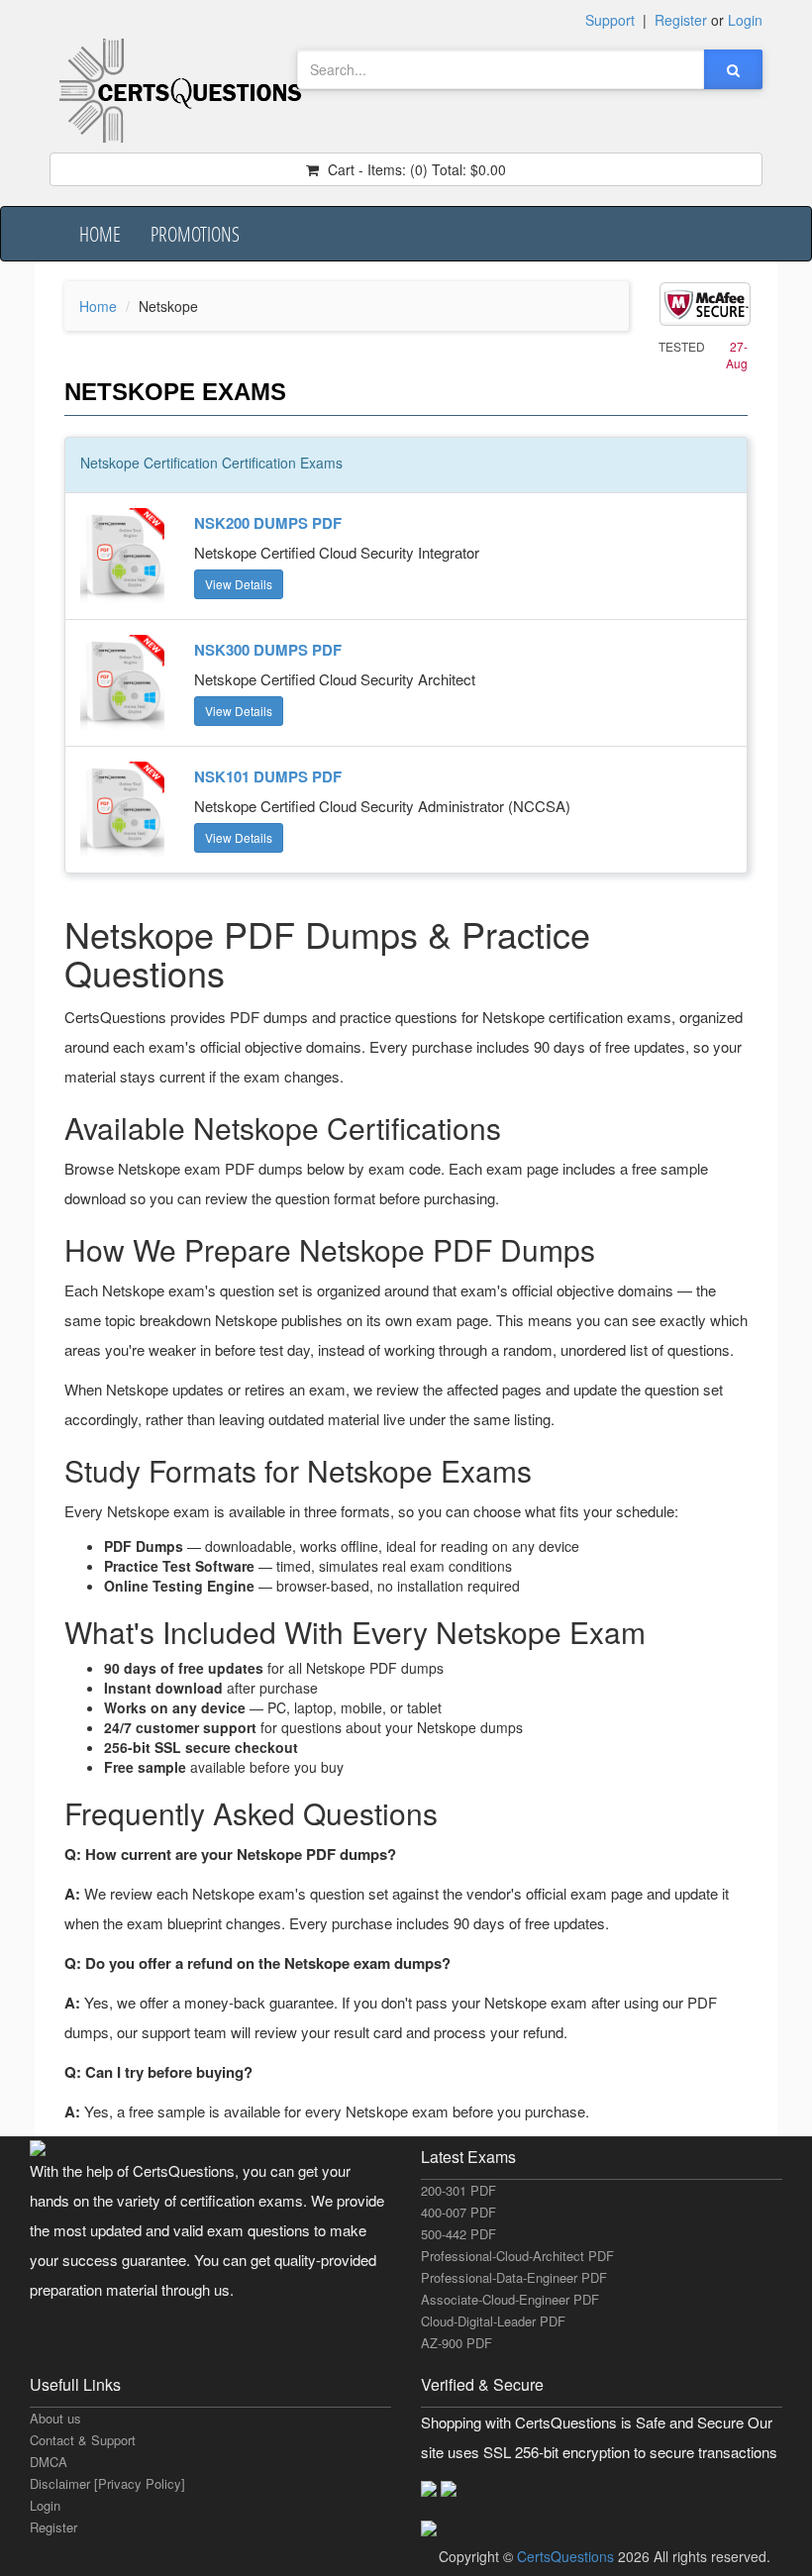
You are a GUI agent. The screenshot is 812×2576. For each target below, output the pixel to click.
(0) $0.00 (415, 169)
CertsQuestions (567, 2556)
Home (100, 234)
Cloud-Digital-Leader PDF (493, 2321)
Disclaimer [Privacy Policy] (107, 2483)
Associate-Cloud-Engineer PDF (510, 2299)
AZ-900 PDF (457, 2343)
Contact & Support (83, 2440)
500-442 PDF (458, 2234)
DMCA (49, 2462)
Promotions (195, 234)
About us (55, 2418)
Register (53, 2527)
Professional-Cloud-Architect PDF (517, 2256)
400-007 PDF (458, 2212)
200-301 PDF (458, 2190)
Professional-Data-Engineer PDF (514, 2277)
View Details (239, 584)
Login (45, 2505)
